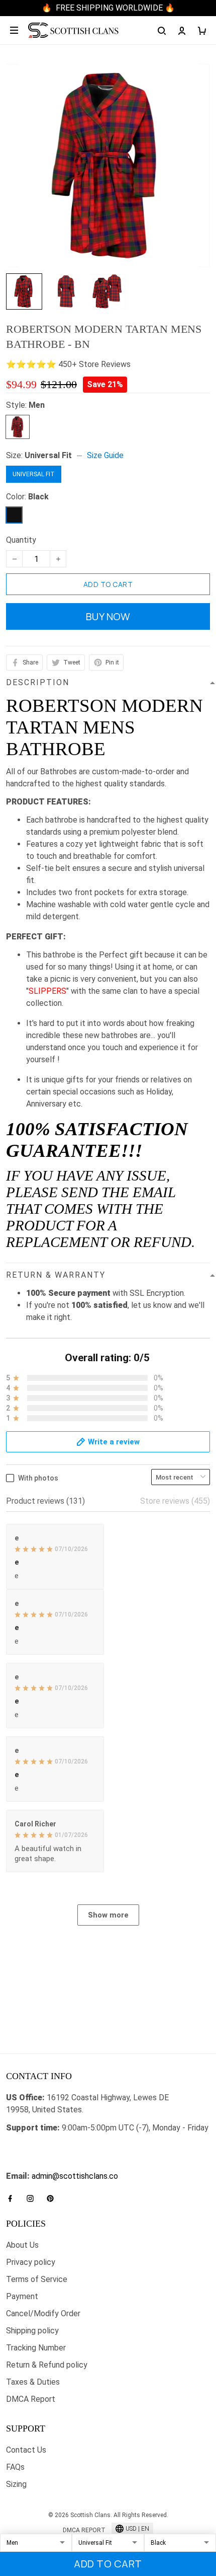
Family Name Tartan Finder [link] (53, 2164)
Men (37, 405)
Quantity (21, 540)
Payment (22, 2296)
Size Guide (105, 455)
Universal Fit (48, 455)
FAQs (15, 2467)
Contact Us (26, 2450)
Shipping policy (32, 2331)
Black (38, 497)
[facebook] (13, 2198)
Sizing (16, 2484)
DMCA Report (31, 2399)
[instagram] (33, 2198)
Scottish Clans (32, 2146)
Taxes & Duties (33, 2382)
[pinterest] (53, 2198)
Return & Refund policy (47, 2365)
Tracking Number (36, 2348)
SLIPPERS (47, 991)
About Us (22, 2245)
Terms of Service (37, 2279)
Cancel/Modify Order (43, 2313)
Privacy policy (31, 2262)
